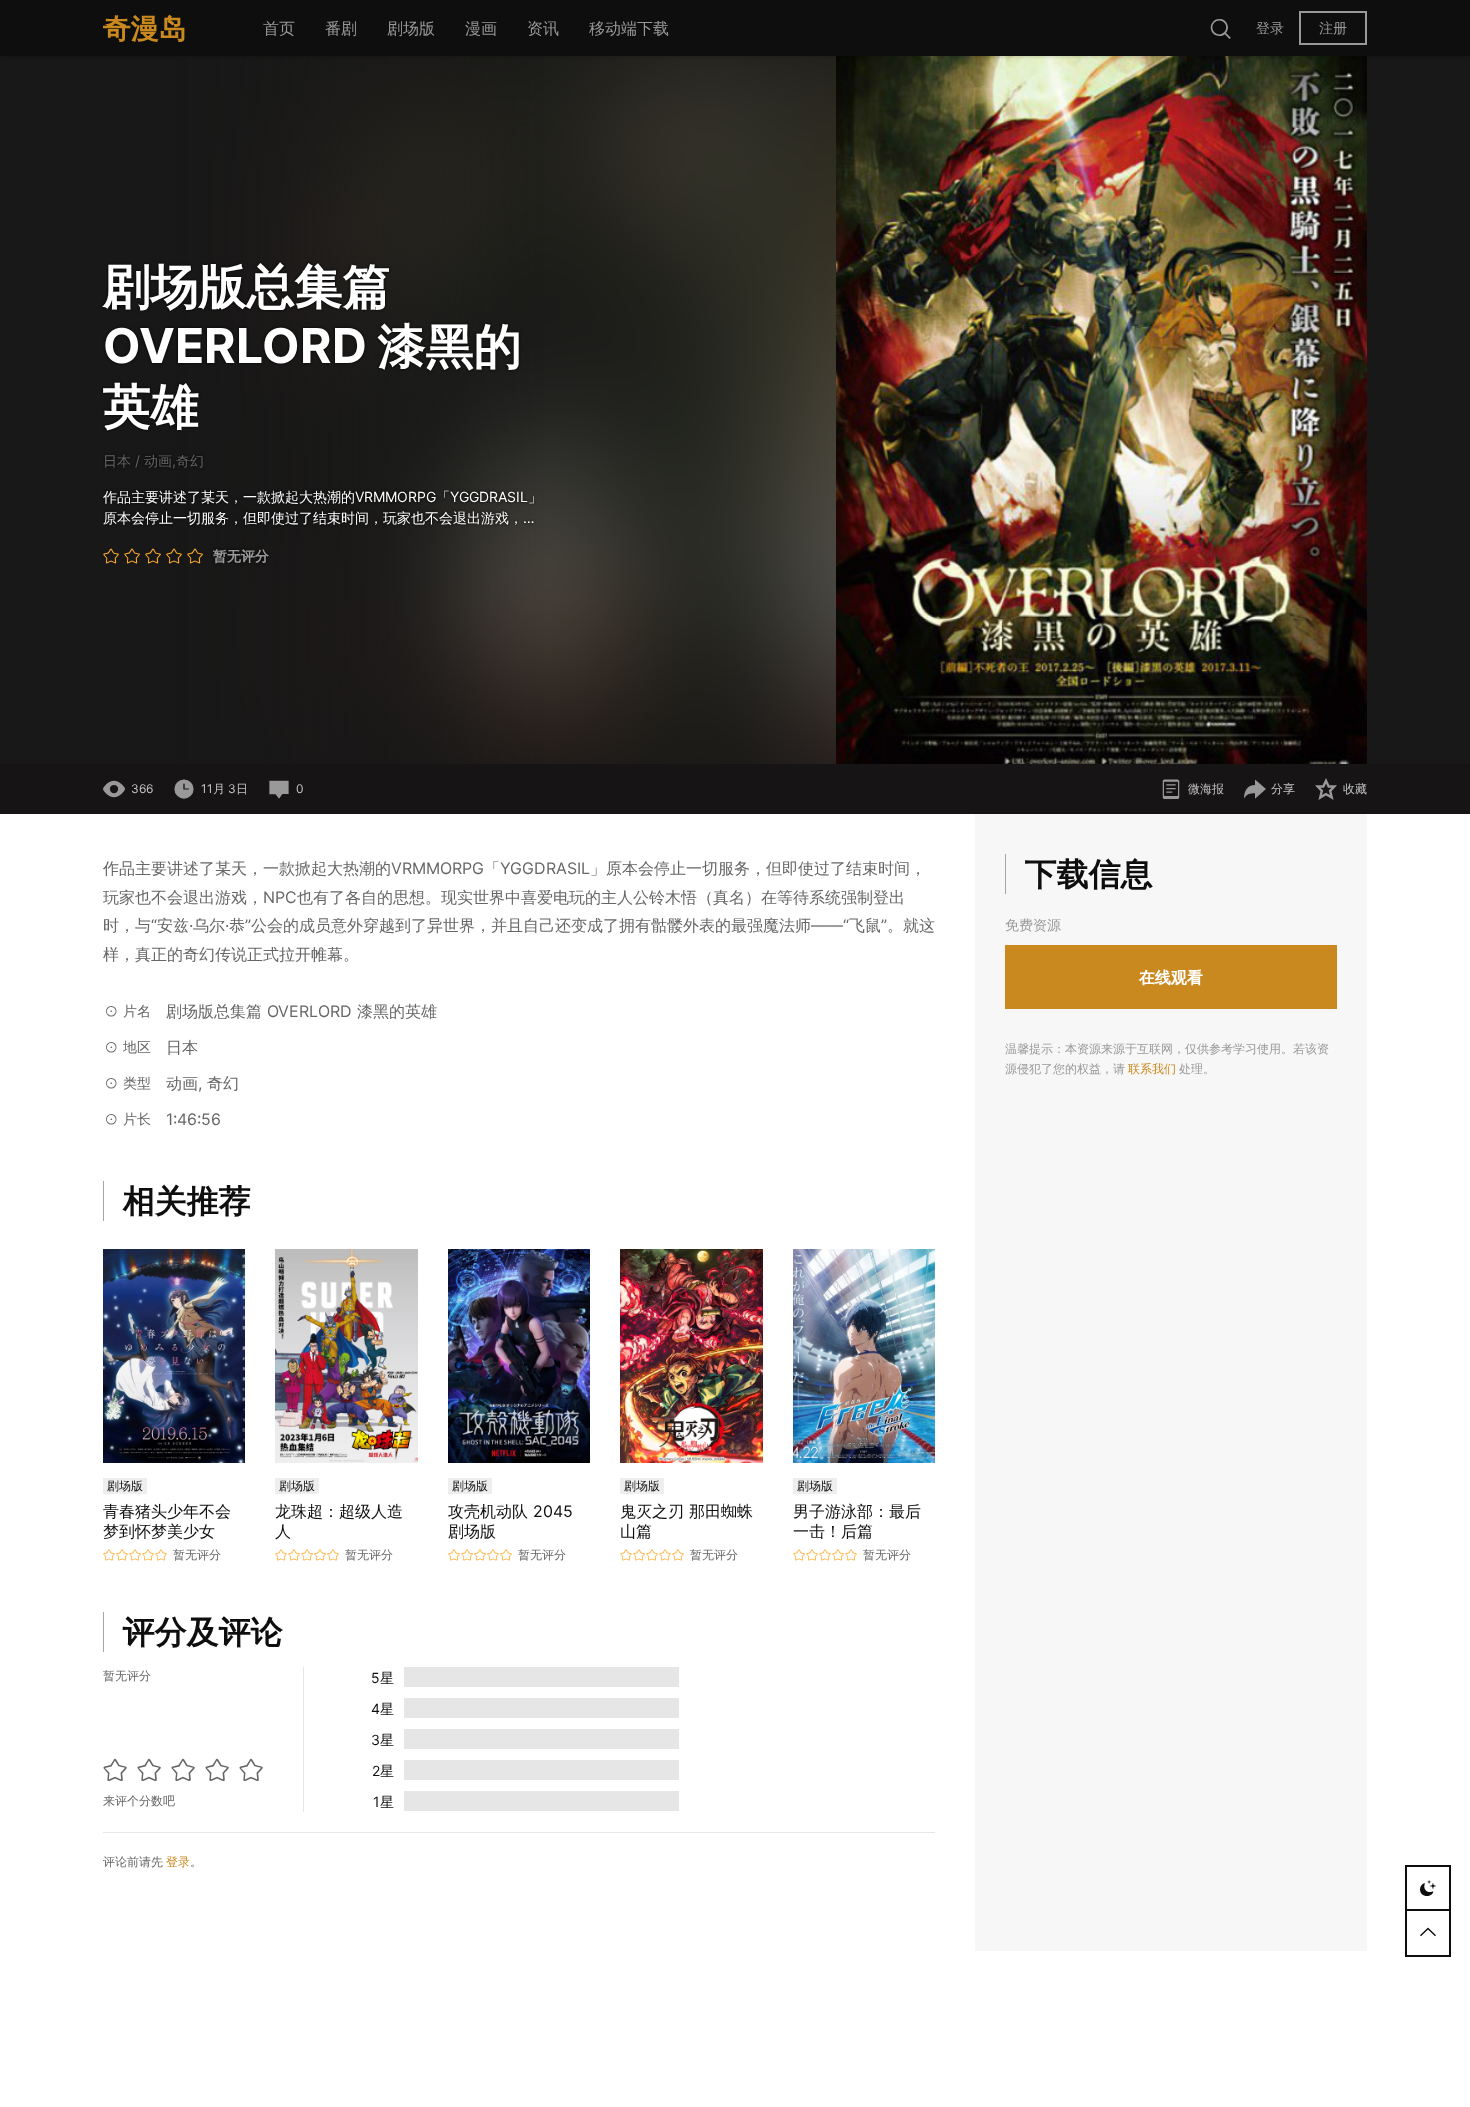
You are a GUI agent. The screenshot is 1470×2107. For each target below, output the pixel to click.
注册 (1333, 27)
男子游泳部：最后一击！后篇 (857, 1521)
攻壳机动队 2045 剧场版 (510, 1521)
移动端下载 (629, 28)
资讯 (543, 28)
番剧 (341, 28)
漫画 (481, 28)
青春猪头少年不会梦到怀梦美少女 (167, 1521)
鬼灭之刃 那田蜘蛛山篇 (686, 1521)
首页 (279, 28)
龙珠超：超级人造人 (339, 1521)
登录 (1270, 27)
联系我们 (1152, 1068)
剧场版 (411, 28)
